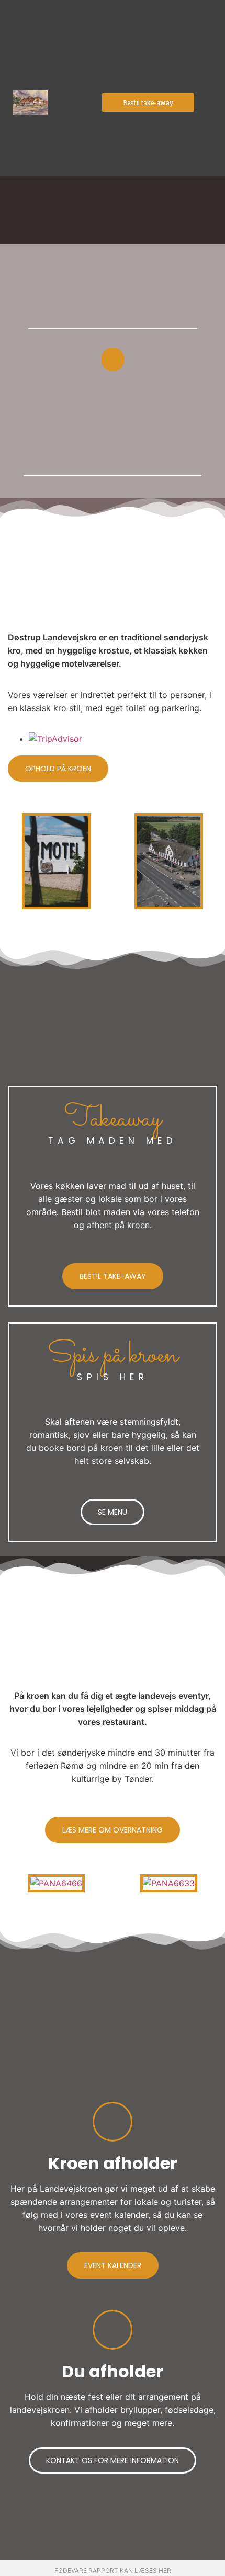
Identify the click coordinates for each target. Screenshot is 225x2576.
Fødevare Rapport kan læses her (113, 2571)
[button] (148, 102)
